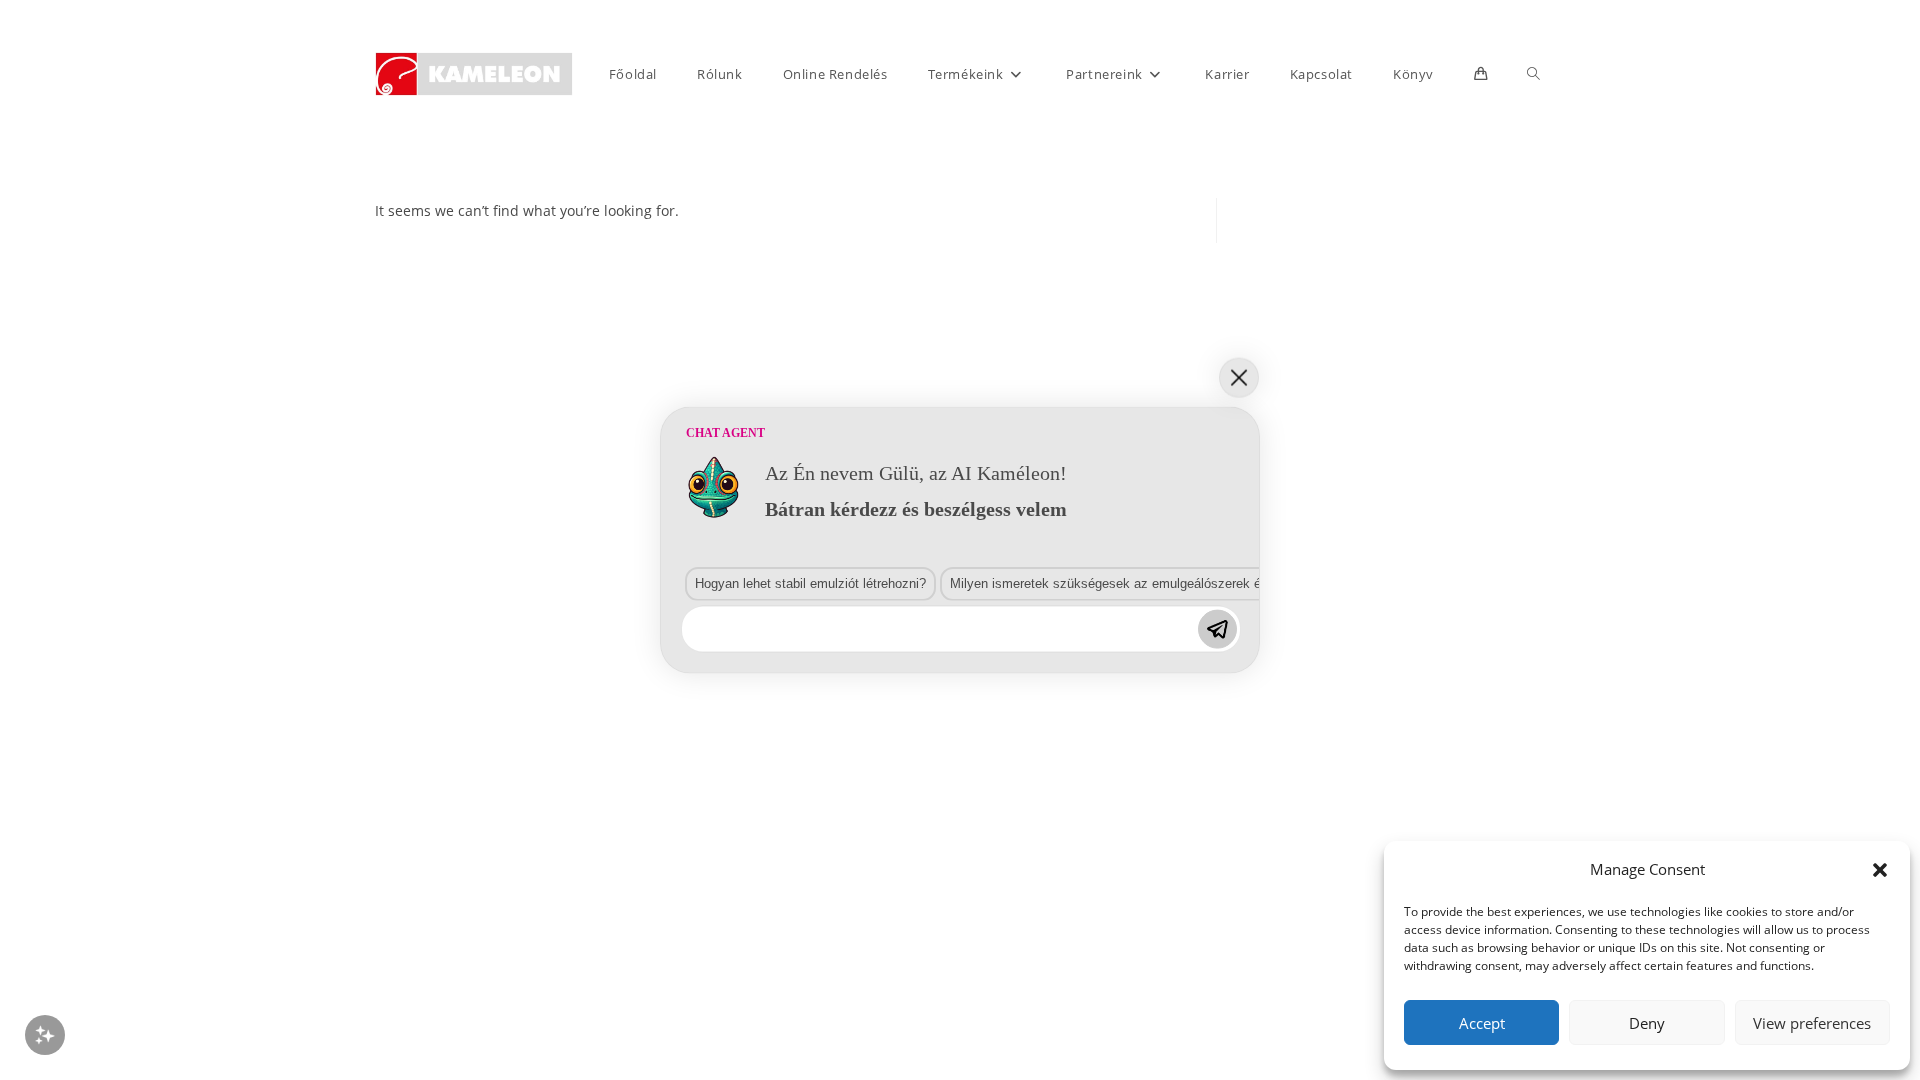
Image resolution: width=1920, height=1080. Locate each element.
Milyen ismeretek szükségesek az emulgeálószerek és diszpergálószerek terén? (1183, 582)
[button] (1880, 870)
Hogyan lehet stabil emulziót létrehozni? (810, 582)
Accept (1482, 1023)
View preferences (1812, 1023)
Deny (1647, 1023)
